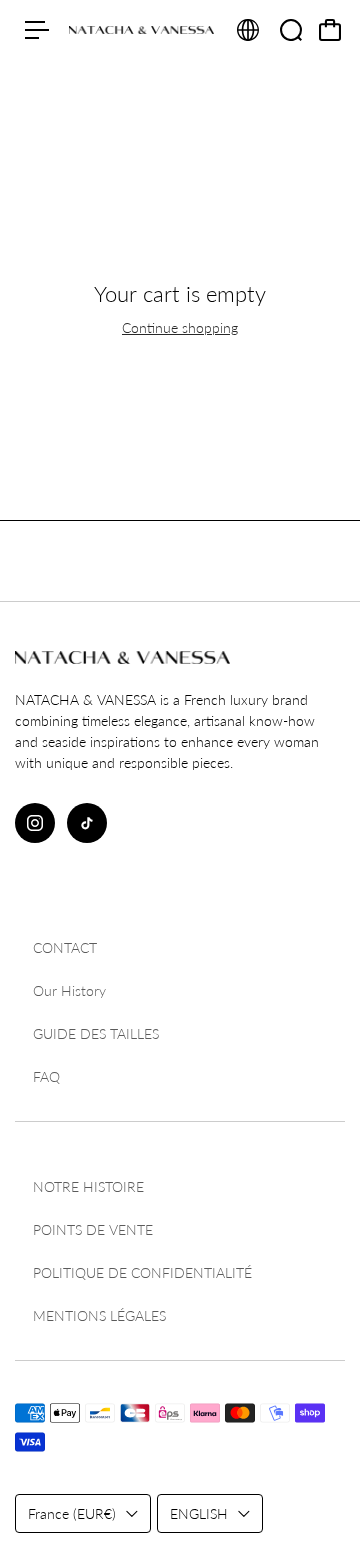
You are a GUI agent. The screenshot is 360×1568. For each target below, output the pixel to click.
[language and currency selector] (248, 30)
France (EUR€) (72, 1513)
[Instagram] (35, 823)
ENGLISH (199, 1513)
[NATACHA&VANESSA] (141, 30)
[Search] (291, 30)
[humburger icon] (37, 30)
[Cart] (330, 30)
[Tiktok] (87, 823)
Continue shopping (180, 327)
